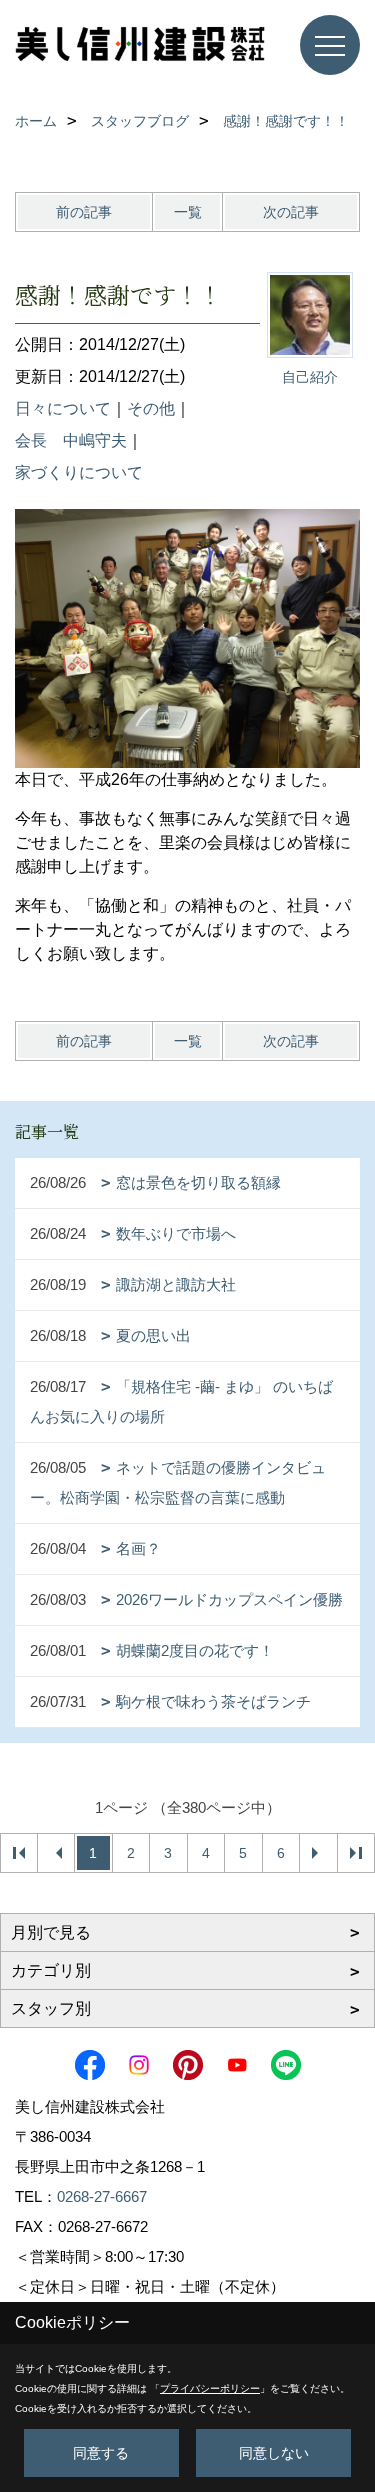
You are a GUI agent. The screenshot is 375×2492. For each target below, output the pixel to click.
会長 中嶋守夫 (71, 440)
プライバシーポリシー (210, 2388)
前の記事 (84, 212)
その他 (151, 408)
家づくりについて (79, 472)
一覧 (188, 212)
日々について (63, 408)
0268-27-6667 (102, 2196)
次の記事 (291, 212)
